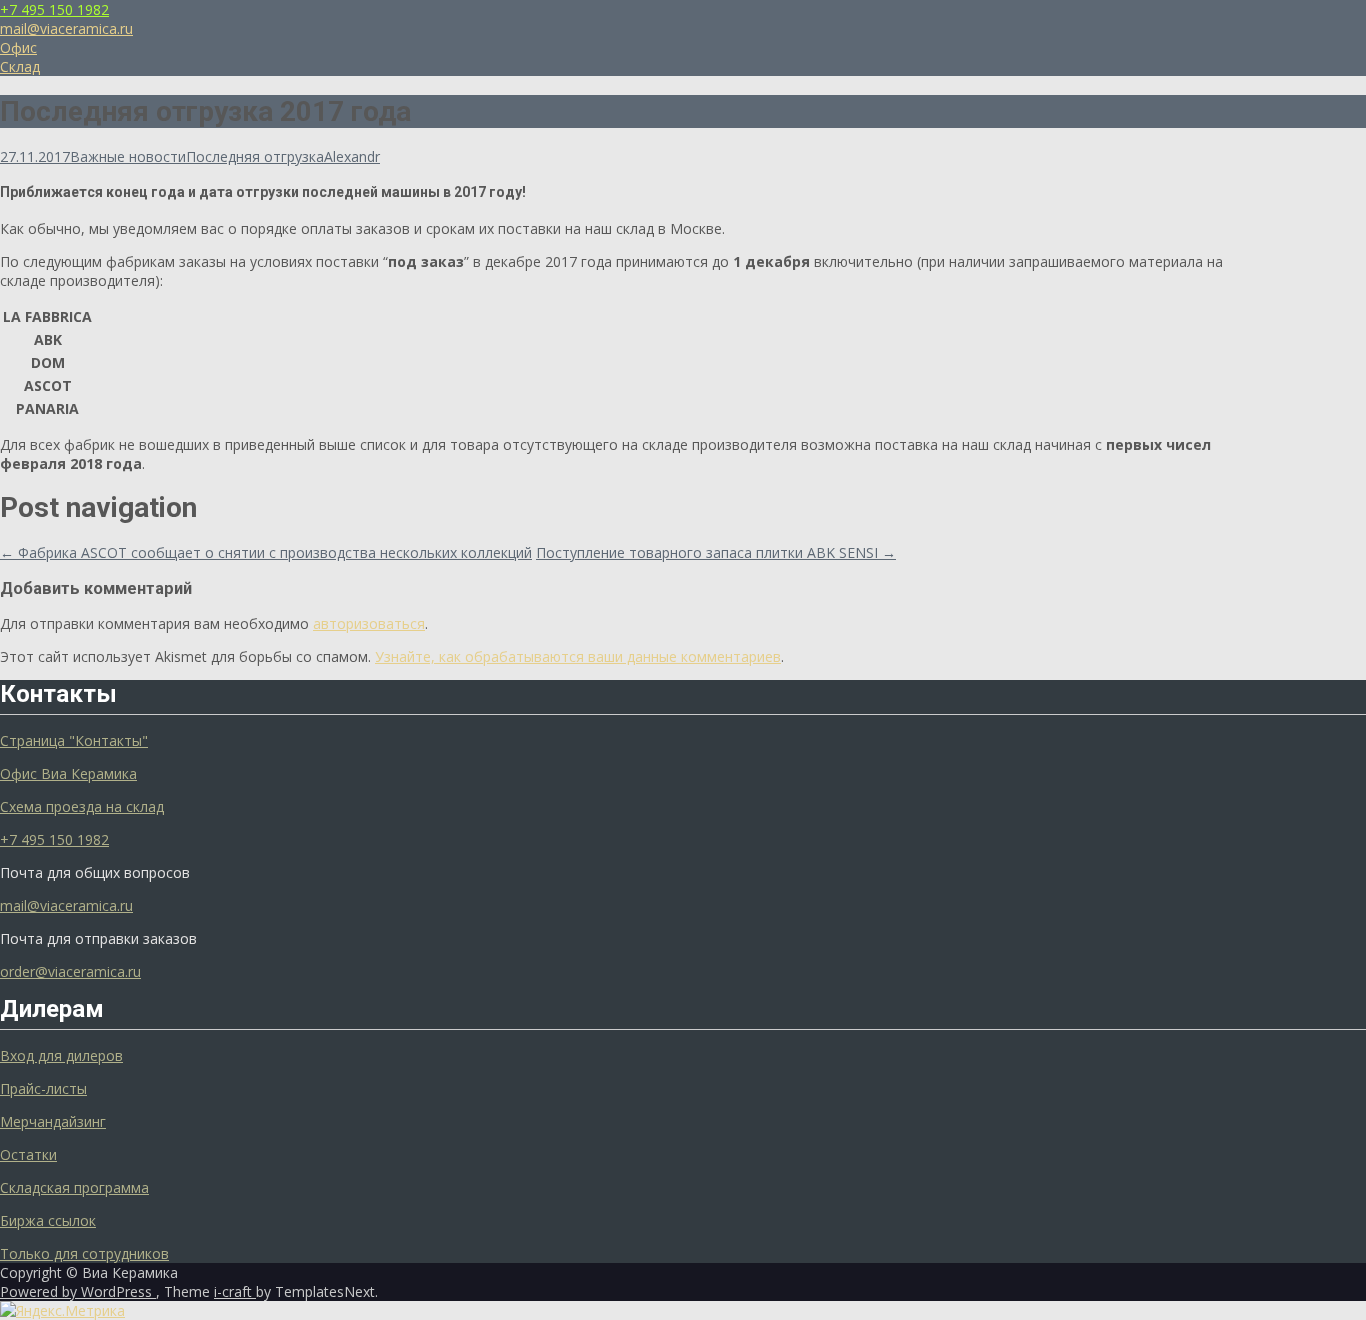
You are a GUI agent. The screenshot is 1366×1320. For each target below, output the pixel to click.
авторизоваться (369, 623)
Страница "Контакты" (74, 740)
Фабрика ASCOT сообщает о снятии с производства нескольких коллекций (266, 552)
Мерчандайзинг (53, 1121)
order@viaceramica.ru (70, 971)
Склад (20, 66)
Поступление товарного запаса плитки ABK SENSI (716, 552)
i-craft (235, 1291)
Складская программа (74, 1187)
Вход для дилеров (61, 1055)
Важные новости (128, 156)
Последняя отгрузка (255, 156)
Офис (18, 47)
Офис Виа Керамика (68, 773)
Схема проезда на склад (82, 806)
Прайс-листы (43, 1088)
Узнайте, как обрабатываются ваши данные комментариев (578, 656)
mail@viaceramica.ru (66, 28)
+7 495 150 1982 (54, 9)
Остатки (28, 1154)
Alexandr (352, 156)
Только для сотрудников (84, 1253)
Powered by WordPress (78, 1291)
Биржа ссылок (48, 1220)
